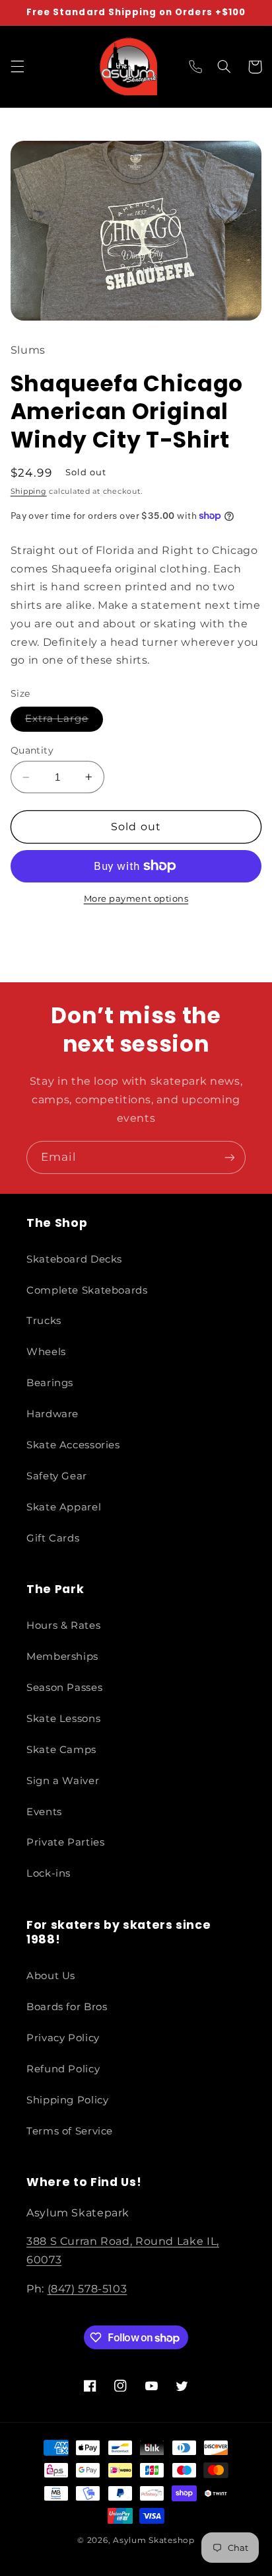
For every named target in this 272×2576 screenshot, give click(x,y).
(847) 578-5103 (87, 2289)
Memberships (62, 1657)
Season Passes (64, 1688)
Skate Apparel (64, 1507)
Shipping (29, 491)
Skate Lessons (63, 1719)
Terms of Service (70, 2131)
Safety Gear (57, 1476)
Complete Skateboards (87, 1290)
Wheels (46, 1352)
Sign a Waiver (63, 1781)
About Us (51, 1976)
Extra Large (64, 722)
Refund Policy (63, 2069)
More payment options (136, 899)
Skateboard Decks (74, 1259)
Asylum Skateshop (154, 2540)
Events (44, 1812)
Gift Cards (53, 1538)
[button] (17, 67)
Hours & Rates (63, 1625)
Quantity (32, 750)
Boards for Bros (67, 2007)
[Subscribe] (230, 1157)
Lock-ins (49, 1873)
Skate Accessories (73, 1445)
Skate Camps (61, 1750)
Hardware (52, 1414)
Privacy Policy (63, 2038)
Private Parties (65, 1842)
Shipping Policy (67, 2100)
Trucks (44, 1321)
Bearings (50, 1383)
